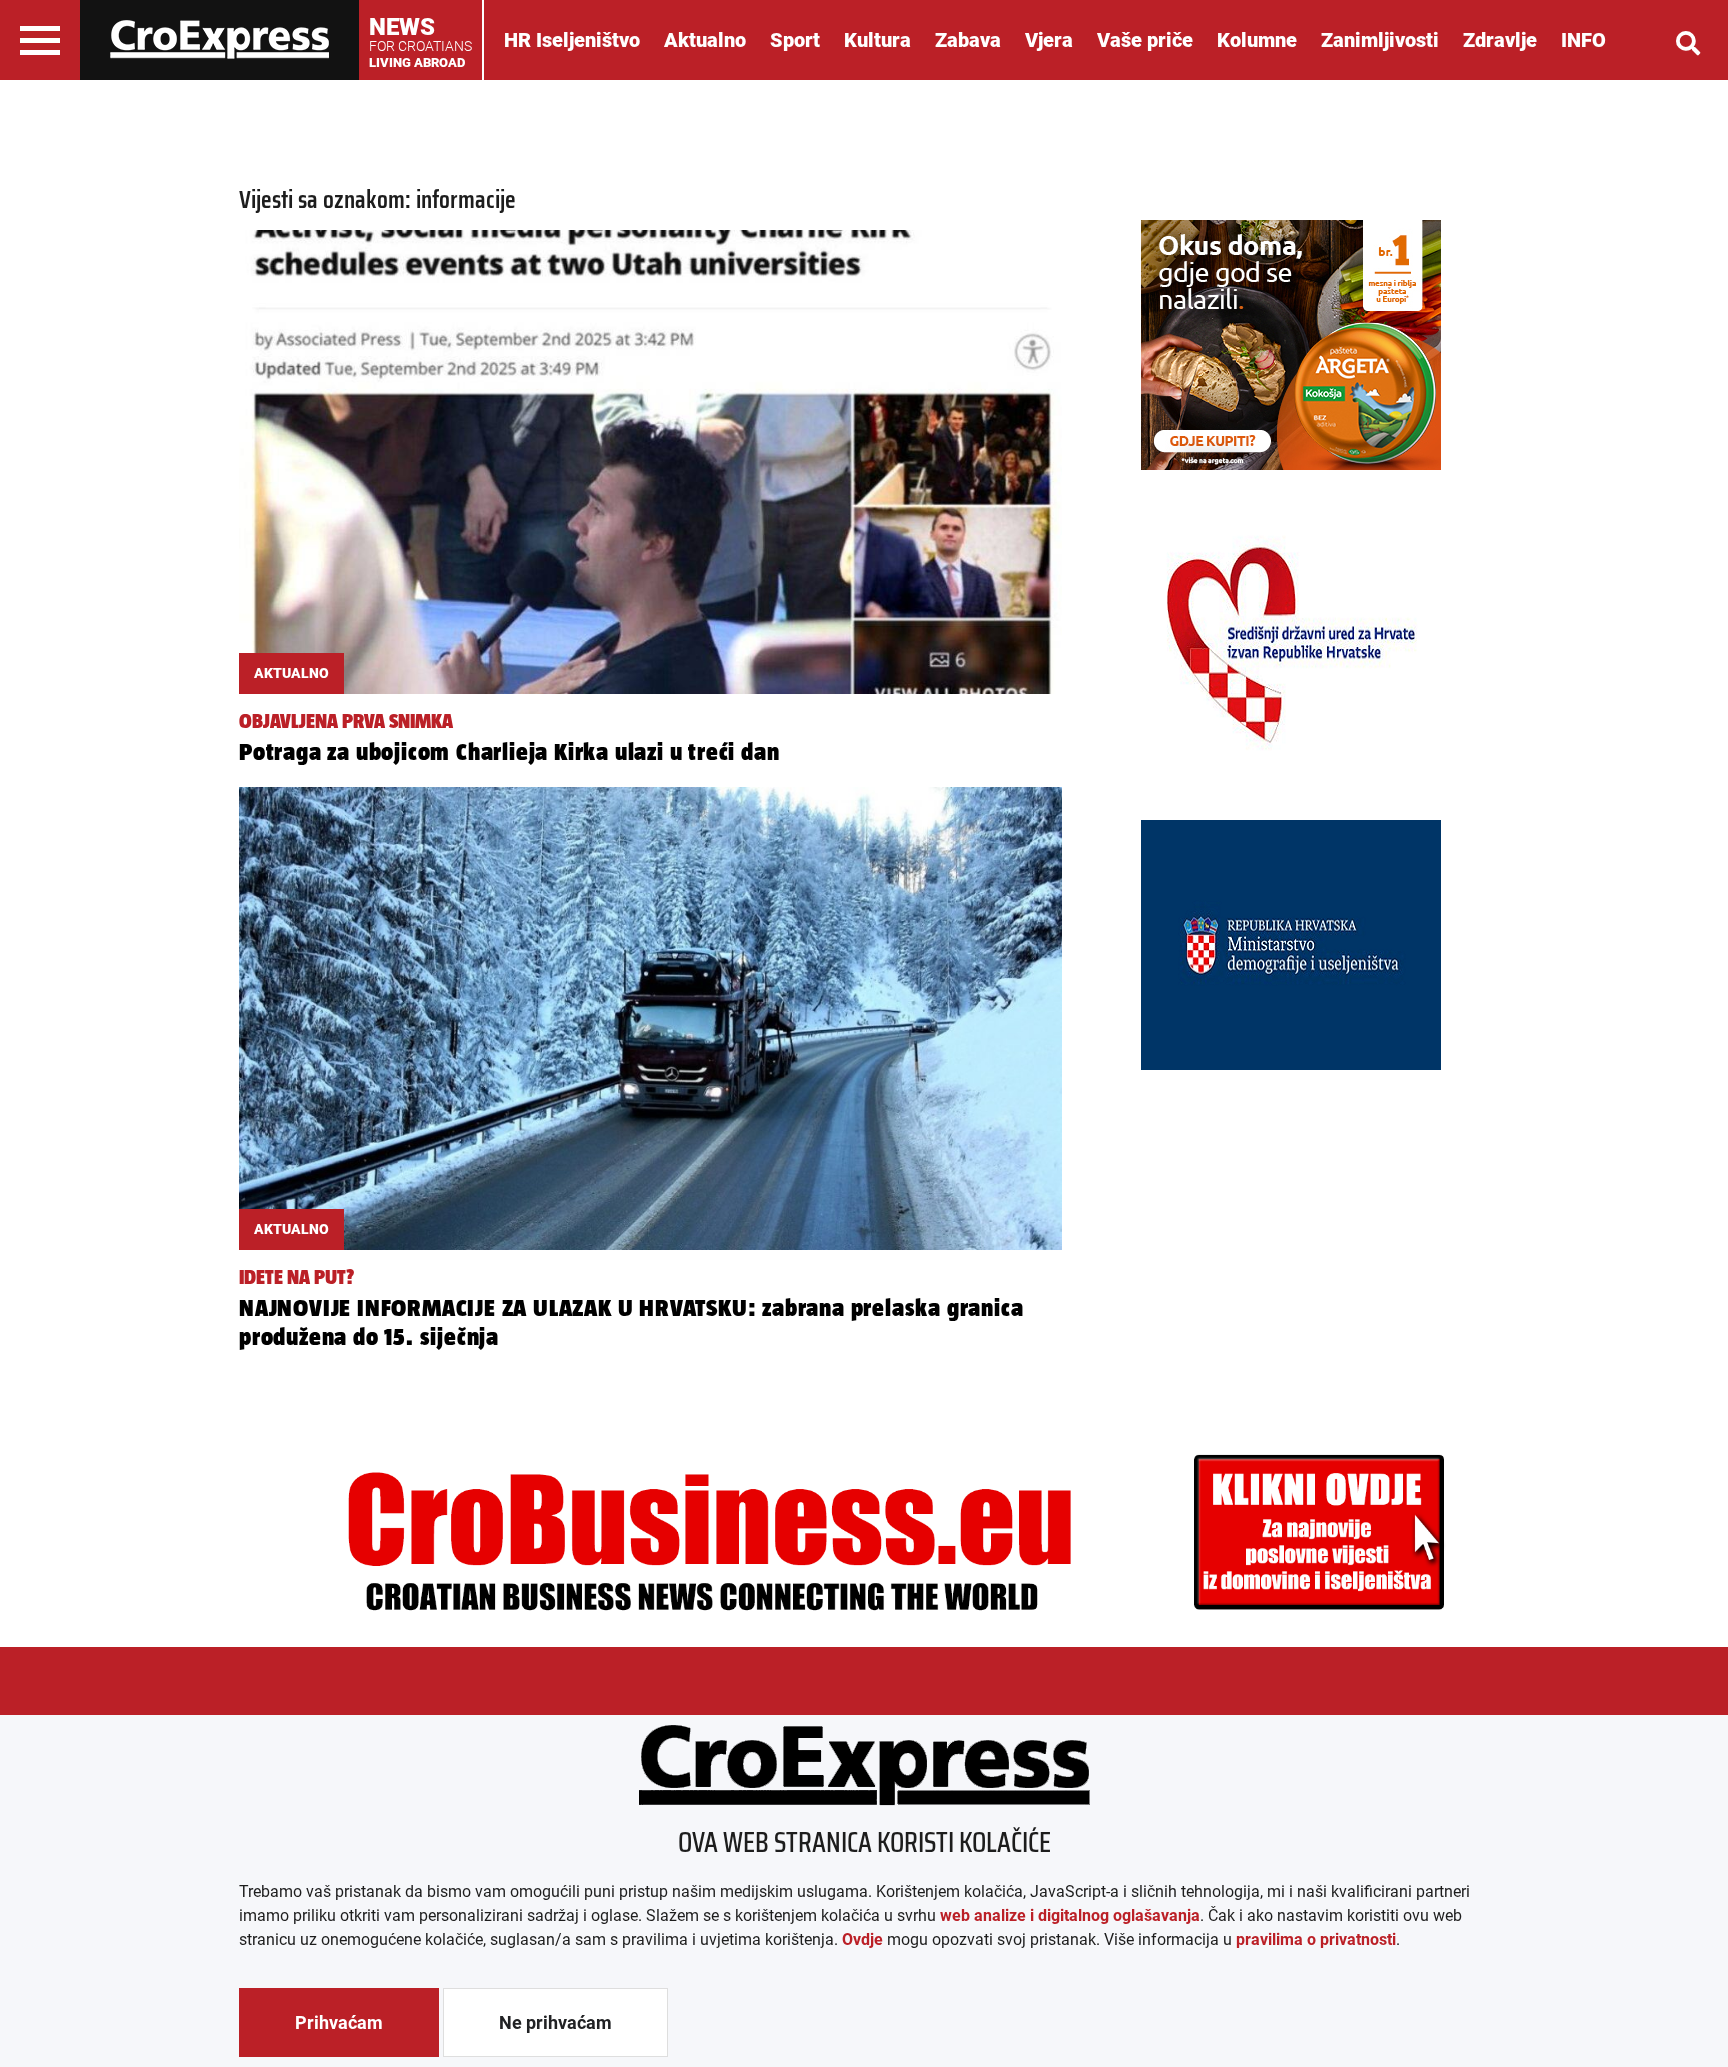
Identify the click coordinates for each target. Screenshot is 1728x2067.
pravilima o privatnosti (1316, 1939)
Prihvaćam (339, 2022)
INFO (1583, 40)
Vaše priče (1145, 40)
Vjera (1049, 40)
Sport (795, 40)
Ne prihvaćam (555, 2022)
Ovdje (862, 1939)
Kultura (877, 40)
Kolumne (1257, 40)
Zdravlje (1500, 40)
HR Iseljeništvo (572, 40)
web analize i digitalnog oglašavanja (1070, 1915)
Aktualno (705, 40)
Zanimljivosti (1380, 40)
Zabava (968, 40)
